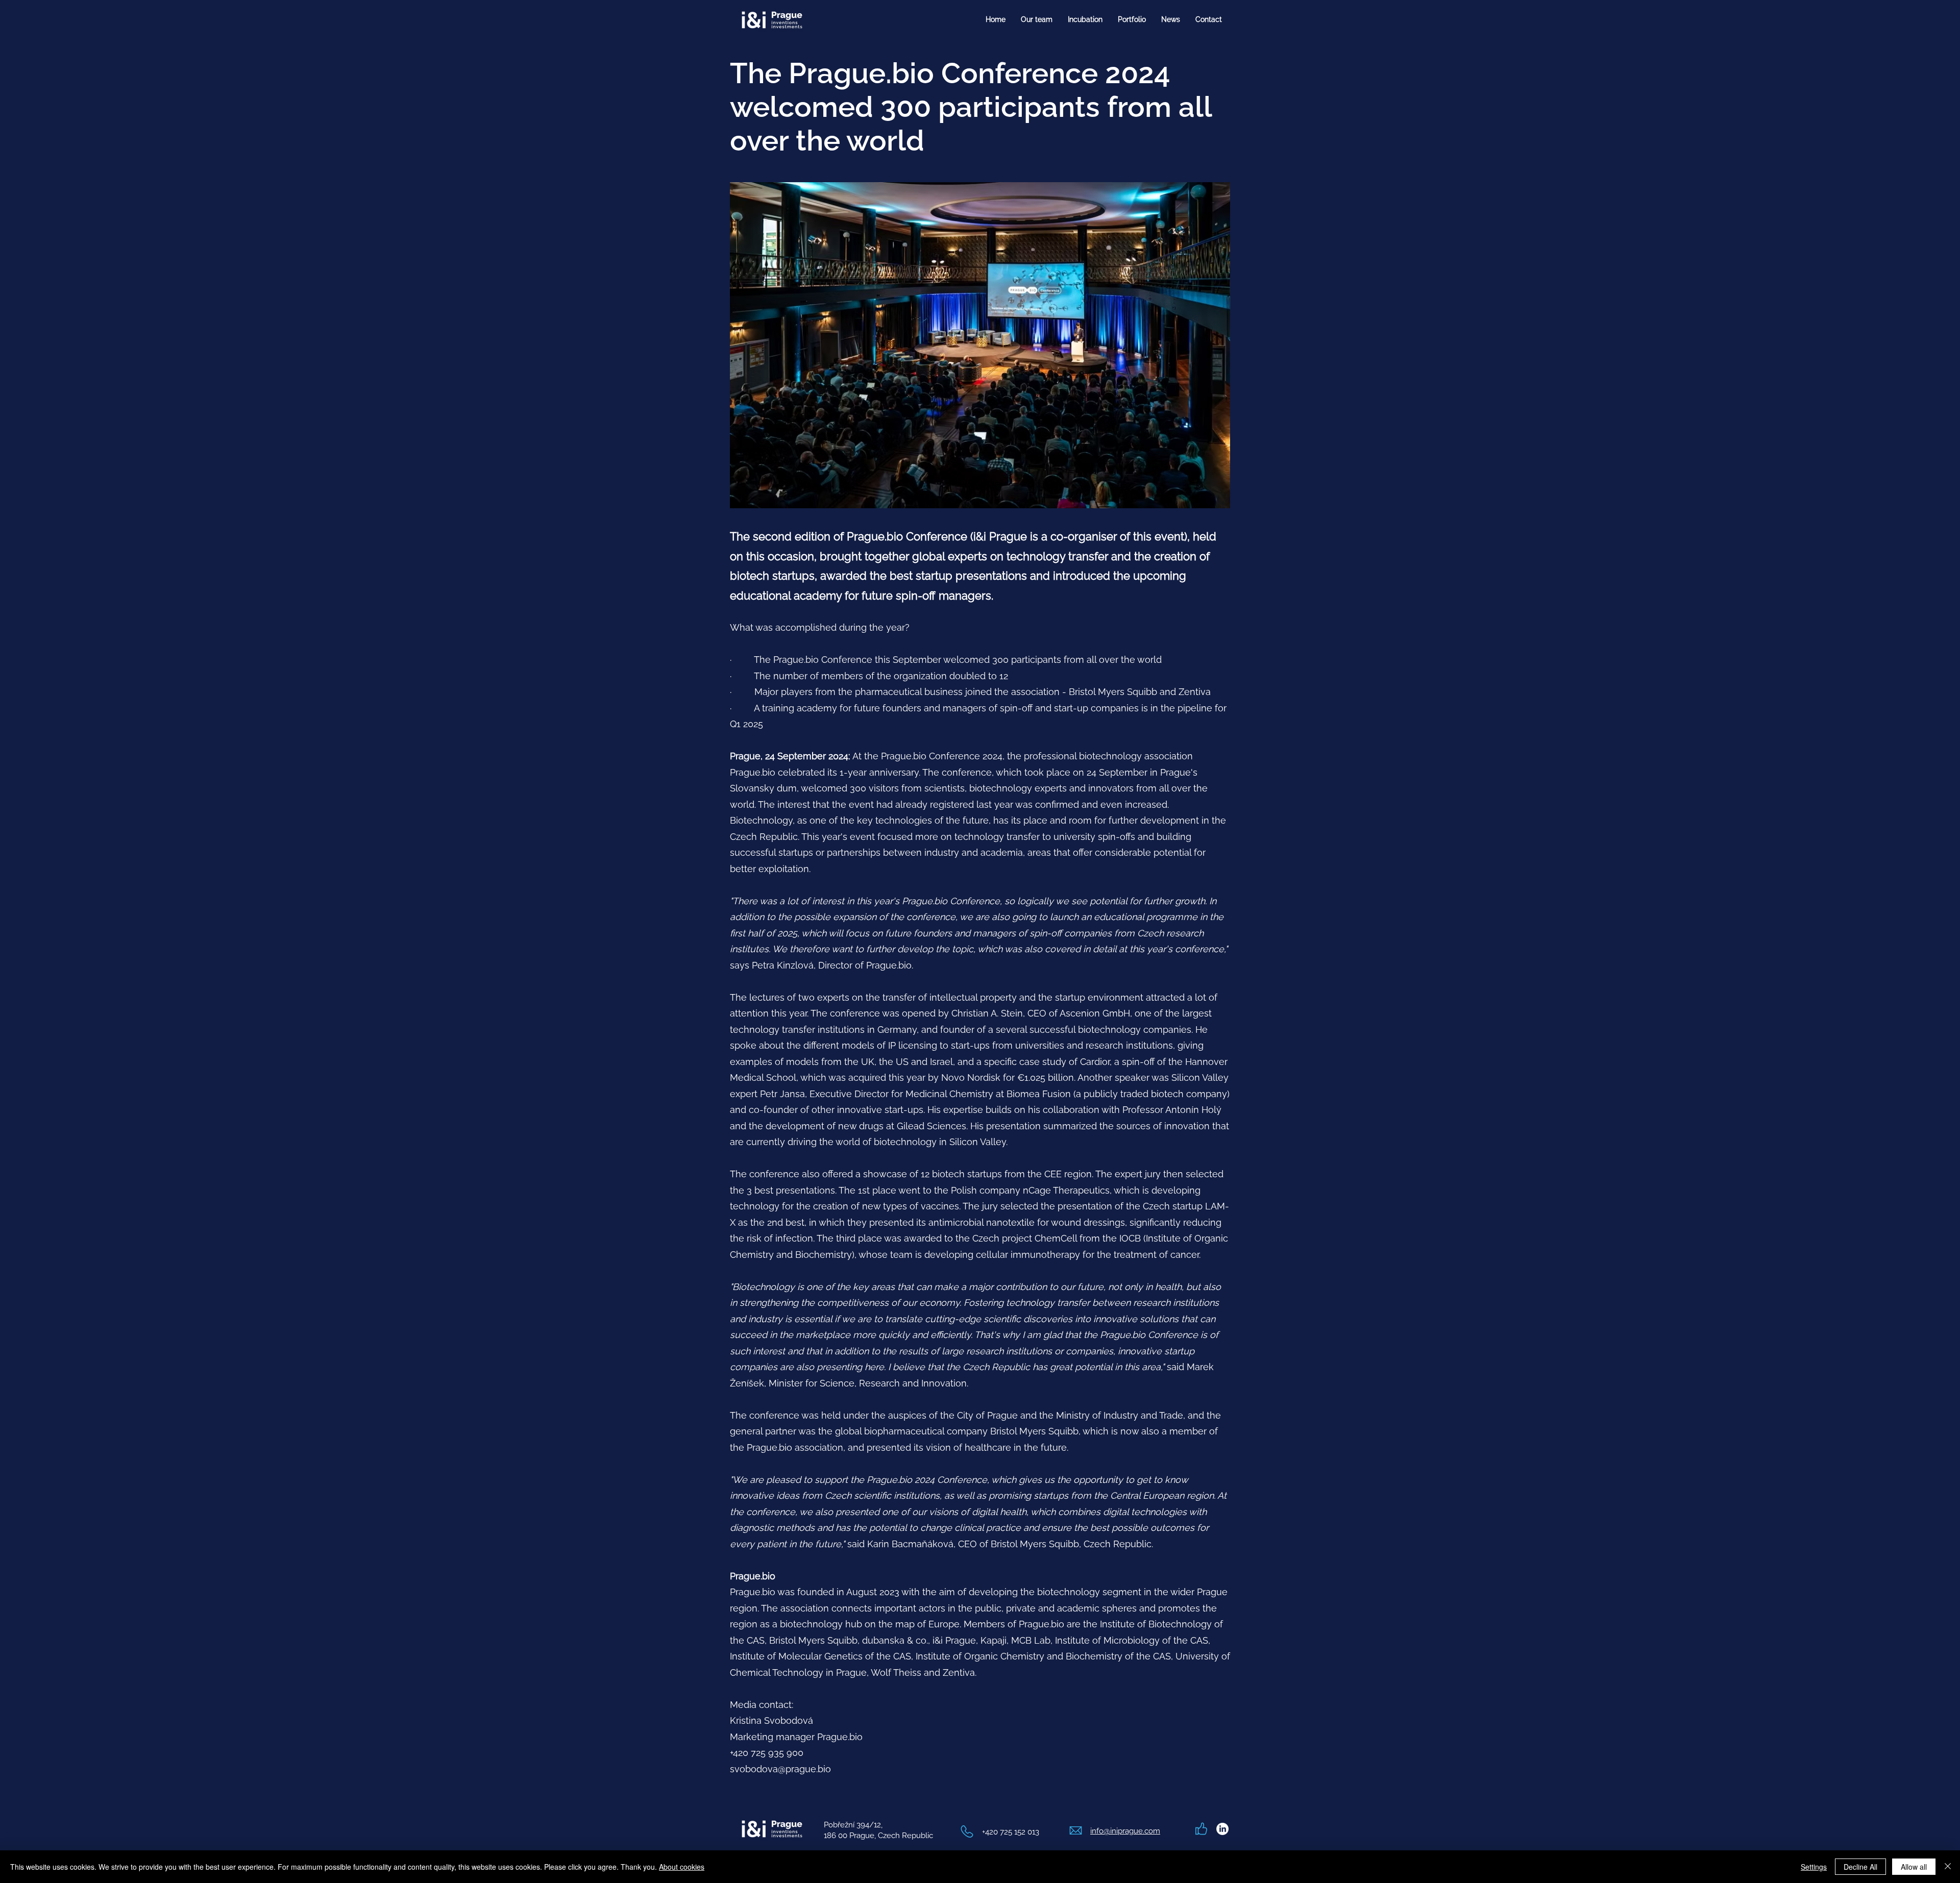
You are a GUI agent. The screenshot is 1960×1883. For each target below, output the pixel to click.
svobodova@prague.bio (780, 1769)
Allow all (1914, 1867)
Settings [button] (1814, 1867)
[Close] (1948, 1867)
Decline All (1860, 1867)
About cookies (682, 1867)
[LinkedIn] (1222, 1829)
